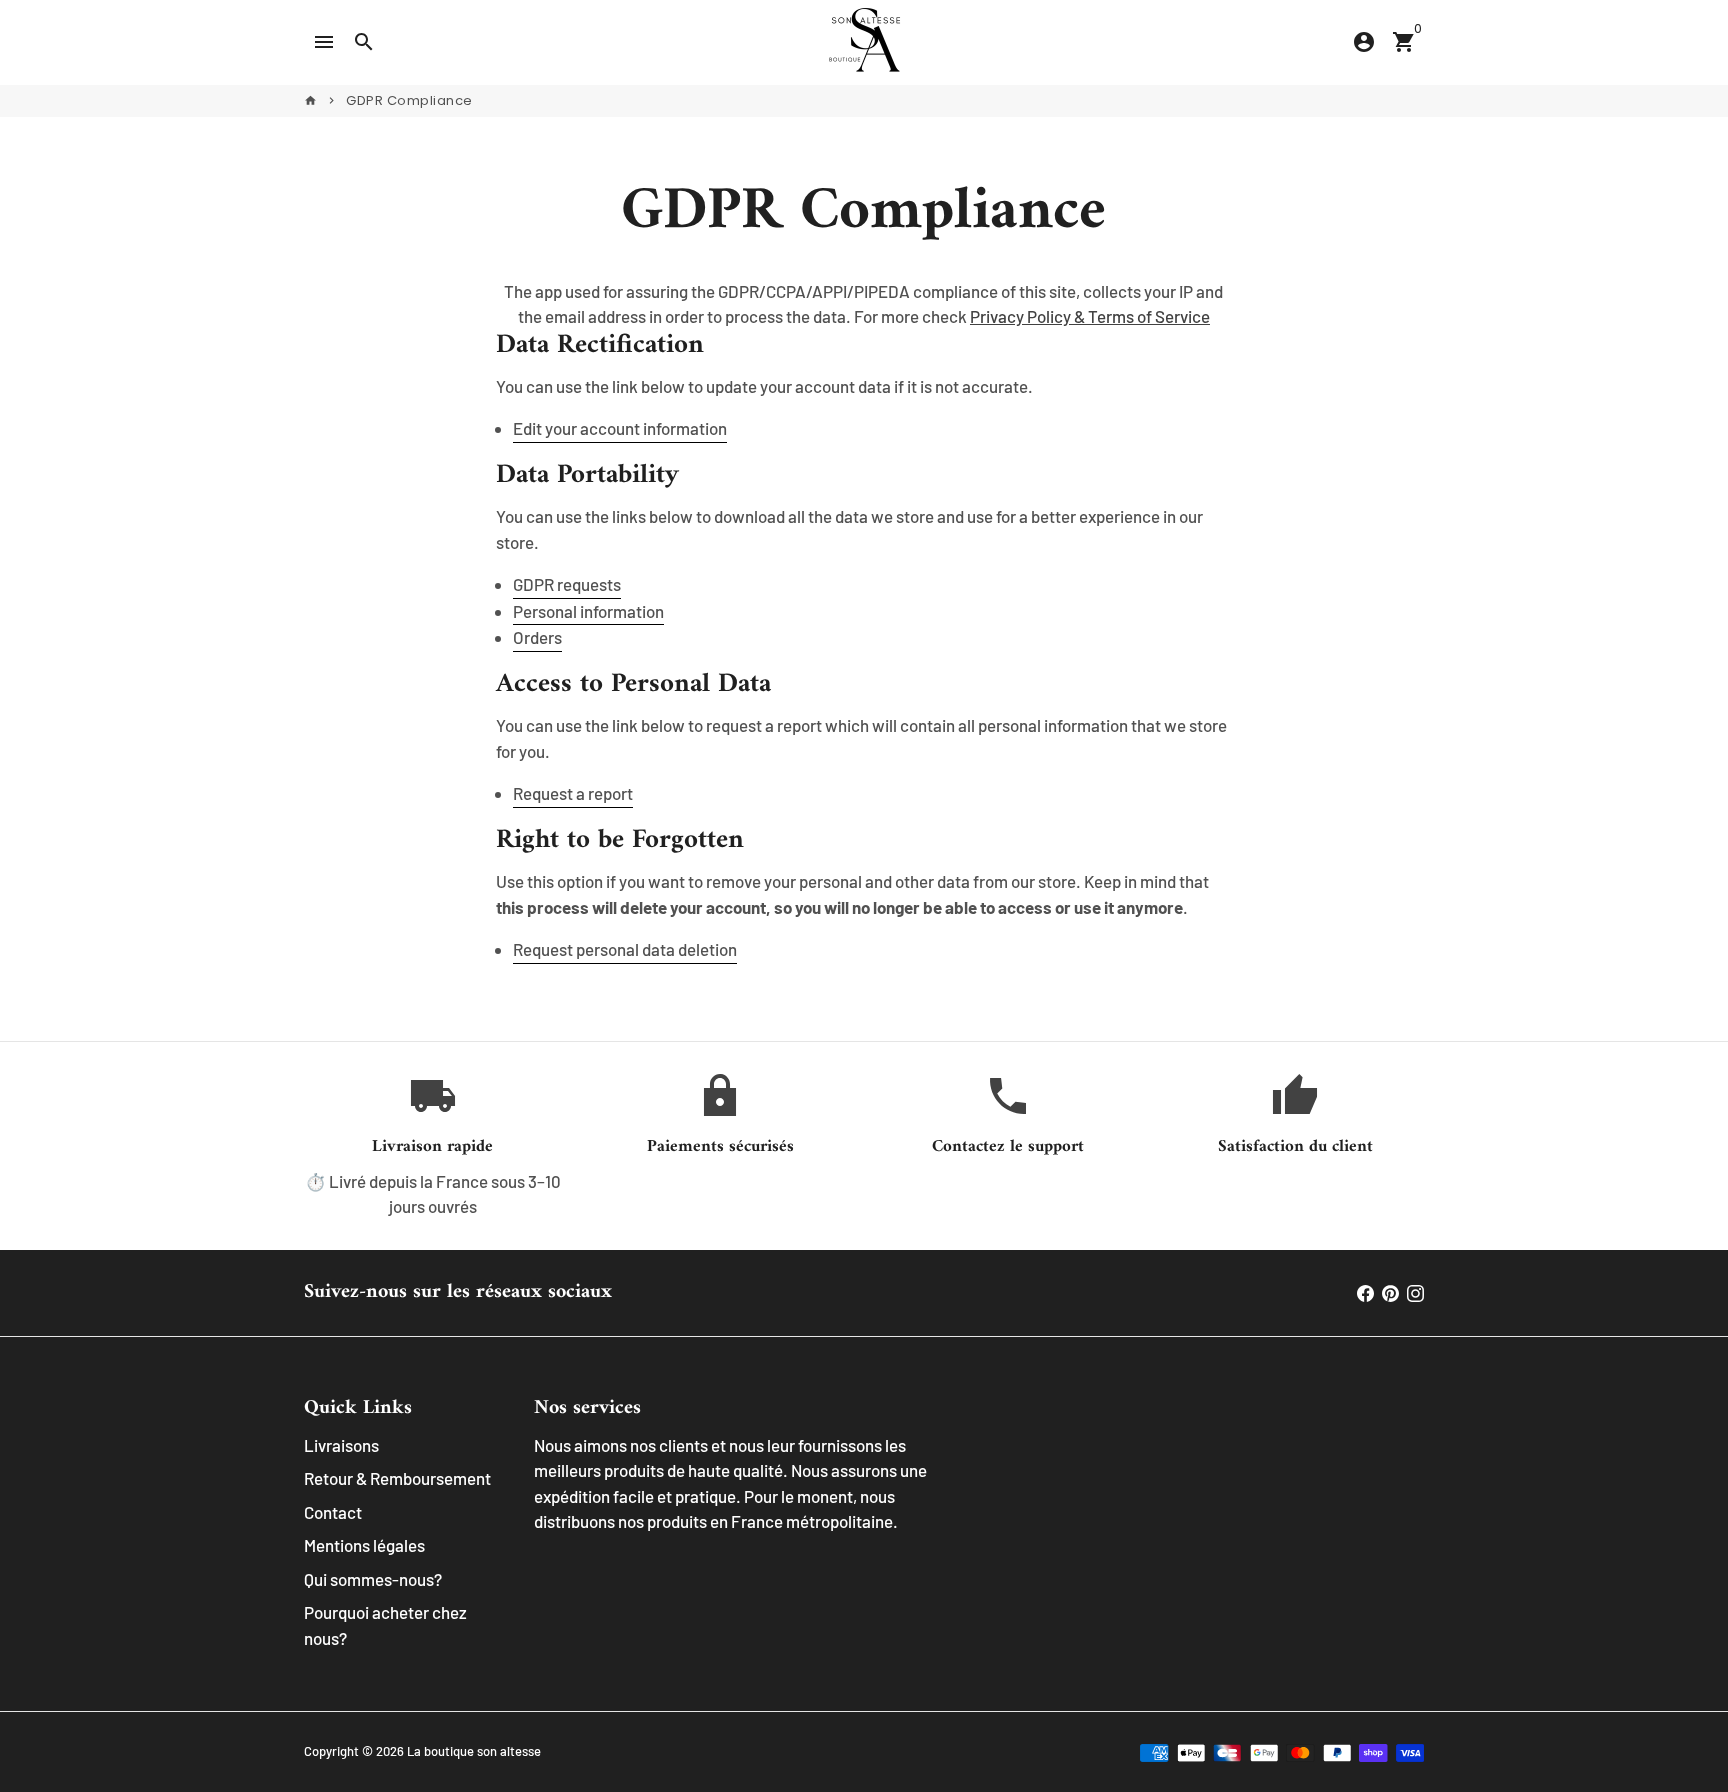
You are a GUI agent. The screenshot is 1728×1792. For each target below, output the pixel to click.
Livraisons (341, 1445)
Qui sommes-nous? (373, 1579)
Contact (333, 1512)
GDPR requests (567, 584)
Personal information (588, 611)
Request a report (573, 793)
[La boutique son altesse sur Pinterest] (1390, 1292)
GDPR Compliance (409, 100)
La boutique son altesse (474, 1751)
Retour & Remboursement (397, 1478)
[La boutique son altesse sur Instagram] (1415, 1292)
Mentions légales (364, 1545)
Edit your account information (620, 428)
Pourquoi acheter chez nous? (385, 1625)
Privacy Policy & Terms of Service (1090, 316)
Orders (537, 637)
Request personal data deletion (625, 949)
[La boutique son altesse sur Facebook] (1365, 1292)
